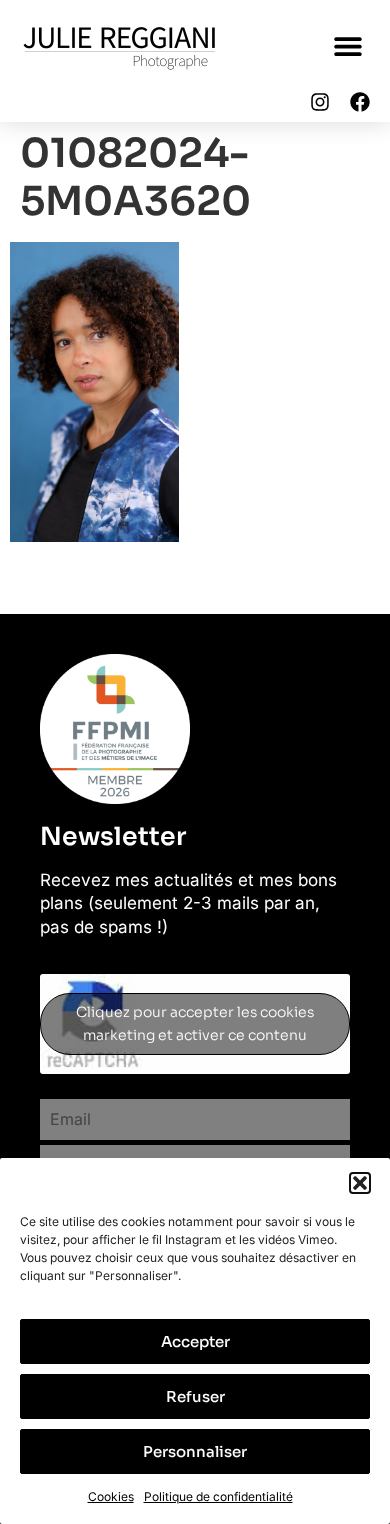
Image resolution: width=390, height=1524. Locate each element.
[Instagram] (320, 102)
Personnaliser (195, 1451)
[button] (360, 1183)
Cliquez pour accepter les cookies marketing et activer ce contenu (195, 1023)
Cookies (111, 1496)
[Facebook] (360, 102)
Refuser (195, 1396)
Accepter (195, 1341)
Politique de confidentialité (218, 1496)
